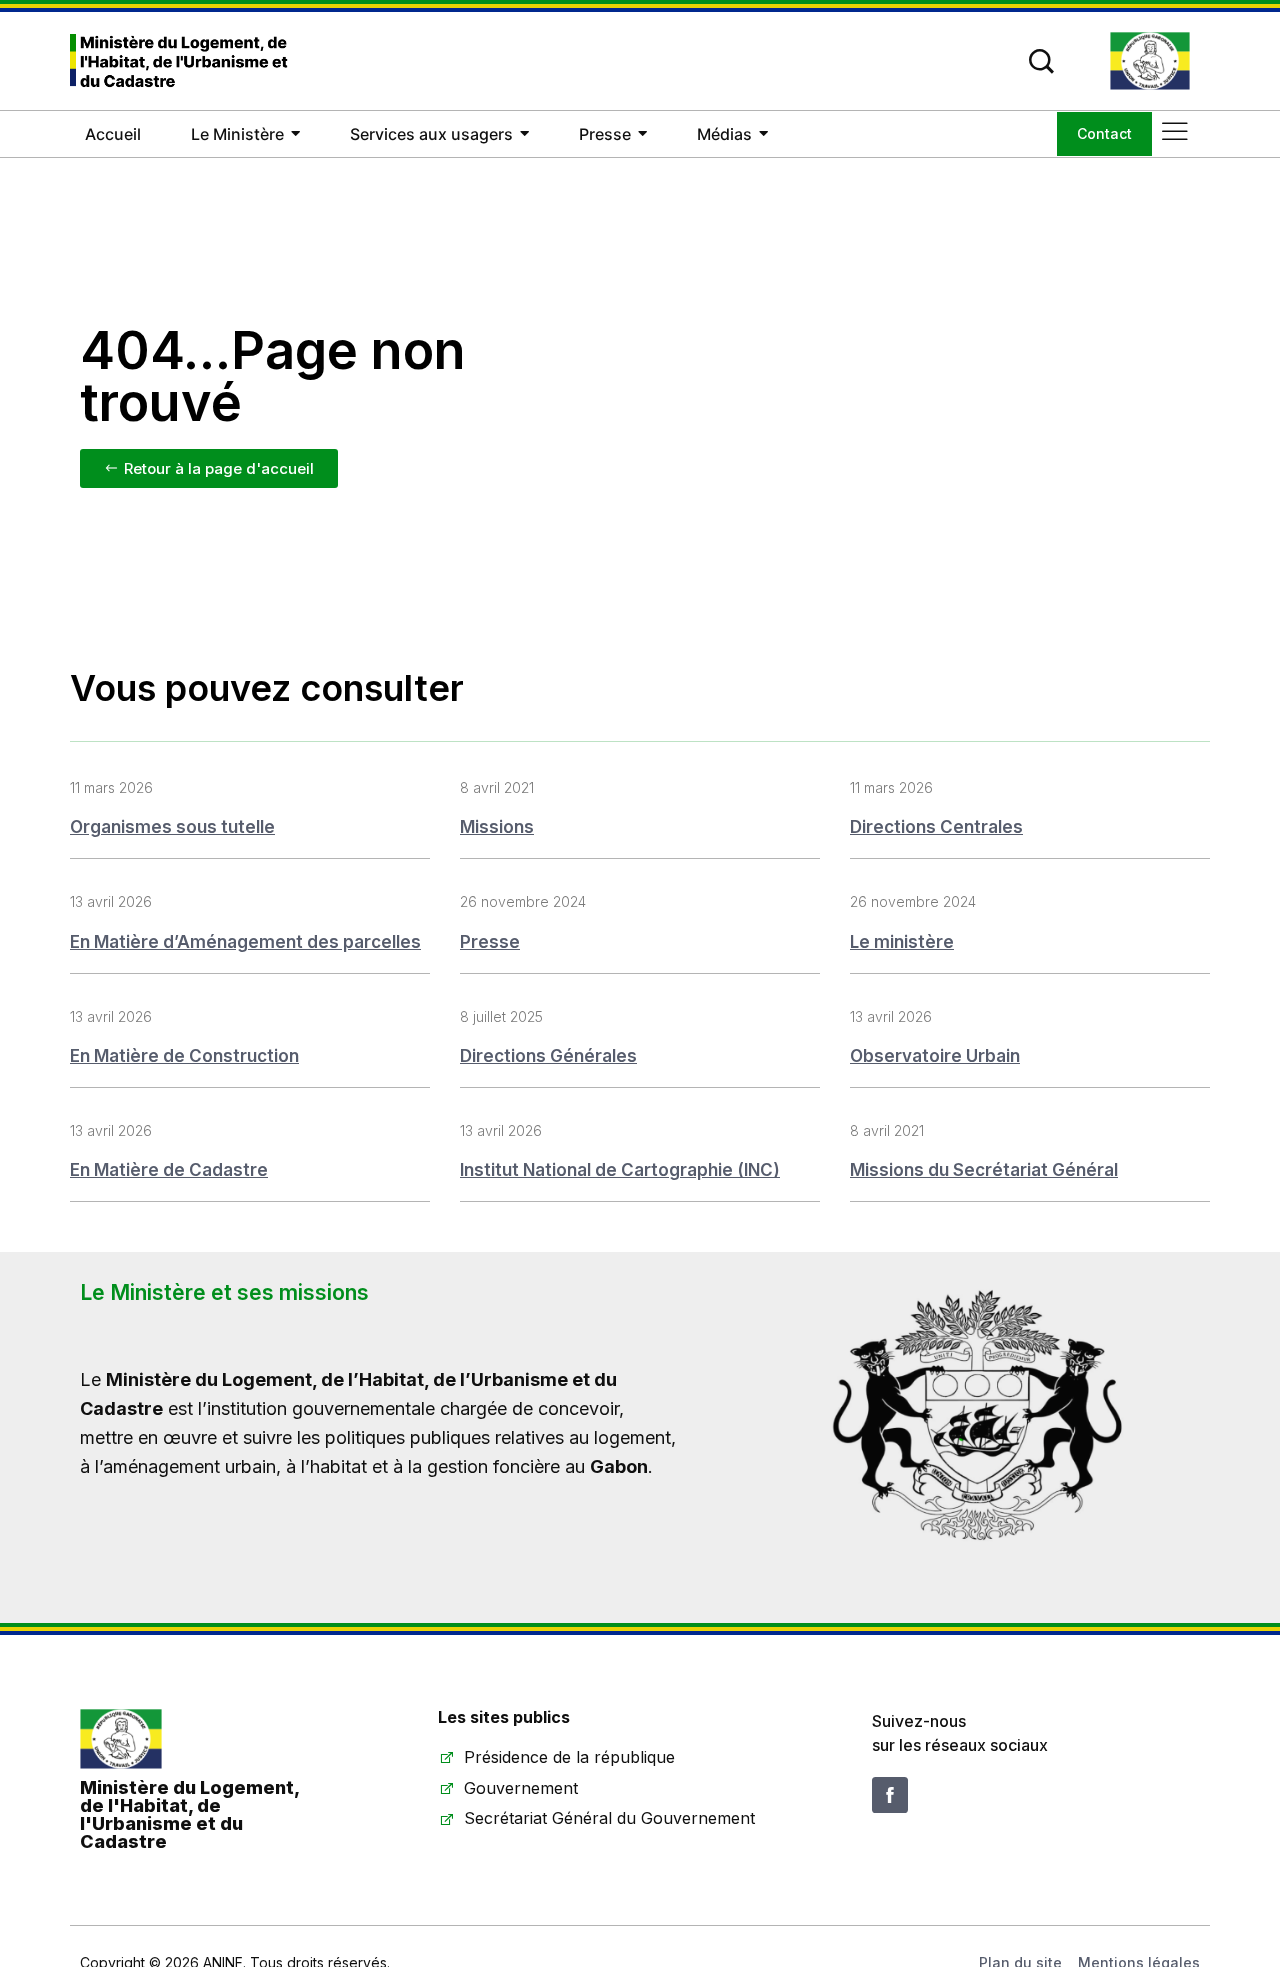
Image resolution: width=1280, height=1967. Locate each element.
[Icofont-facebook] (890, 1795)
